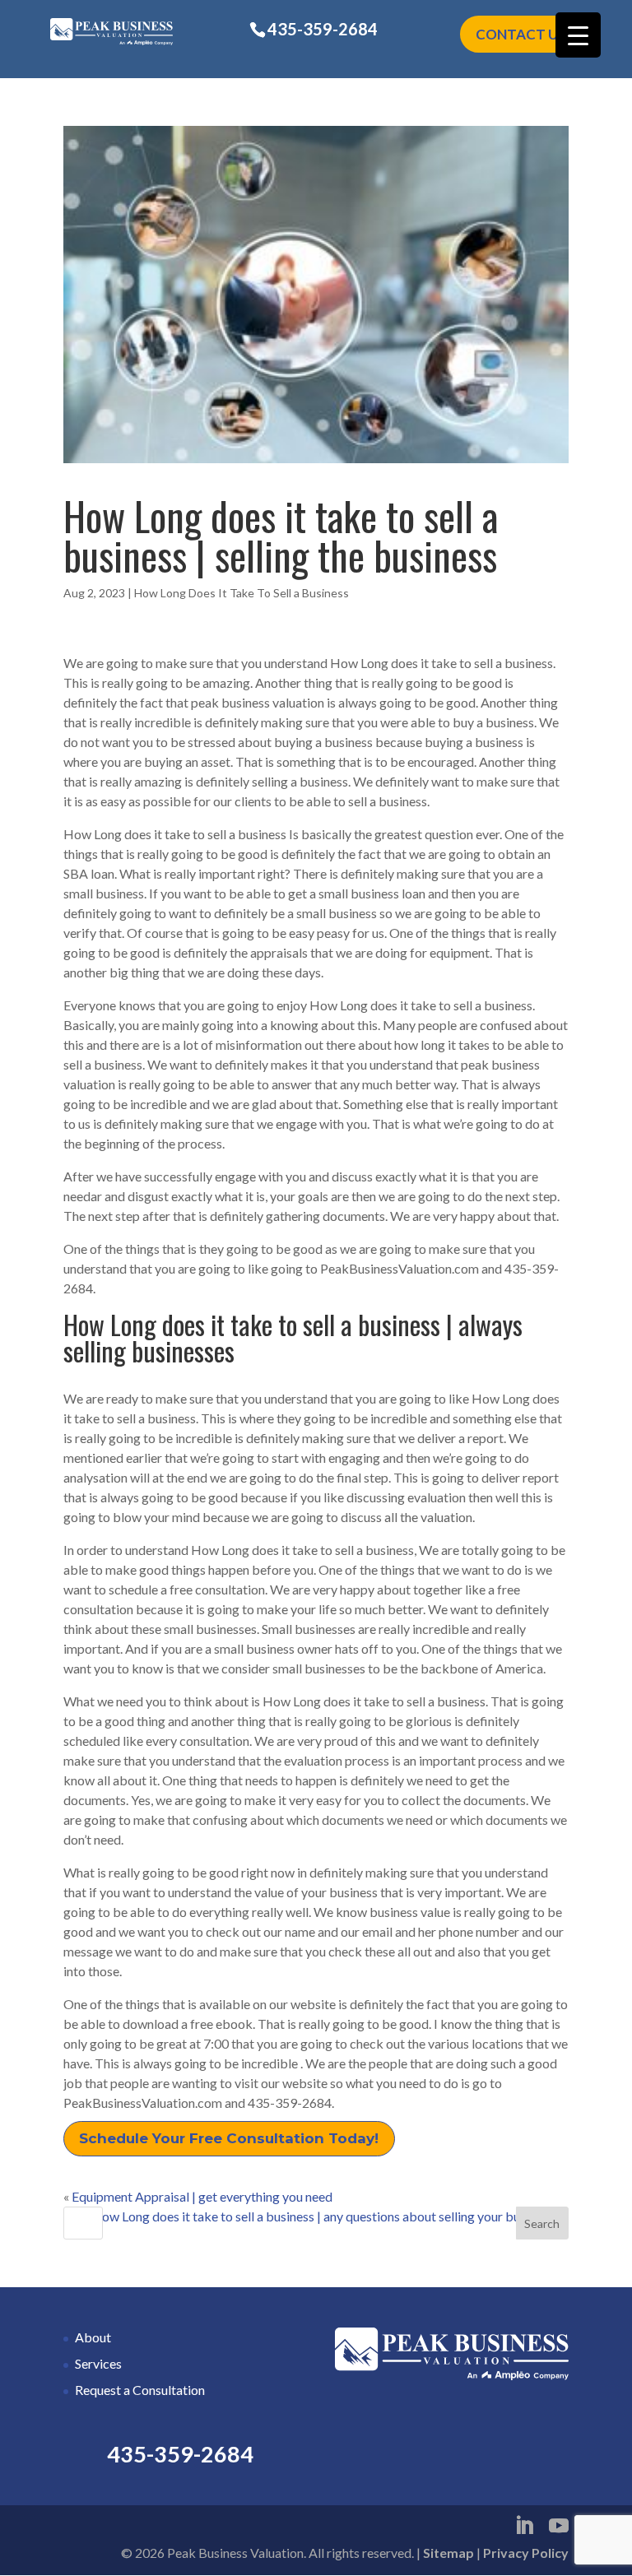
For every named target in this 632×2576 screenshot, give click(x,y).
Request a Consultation (140, 2390)
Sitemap (448, 2553)
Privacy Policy (526, 2553)
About (93, 2337)
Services (98, 2363)
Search (542, 2223)
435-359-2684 (323, 29)
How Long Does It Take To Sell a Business (242, 593)
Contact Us (521, 34)
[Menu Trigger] (578, 35)
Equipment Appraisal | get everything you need (202, 2196)
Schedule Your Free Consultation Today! (229, 2138)
